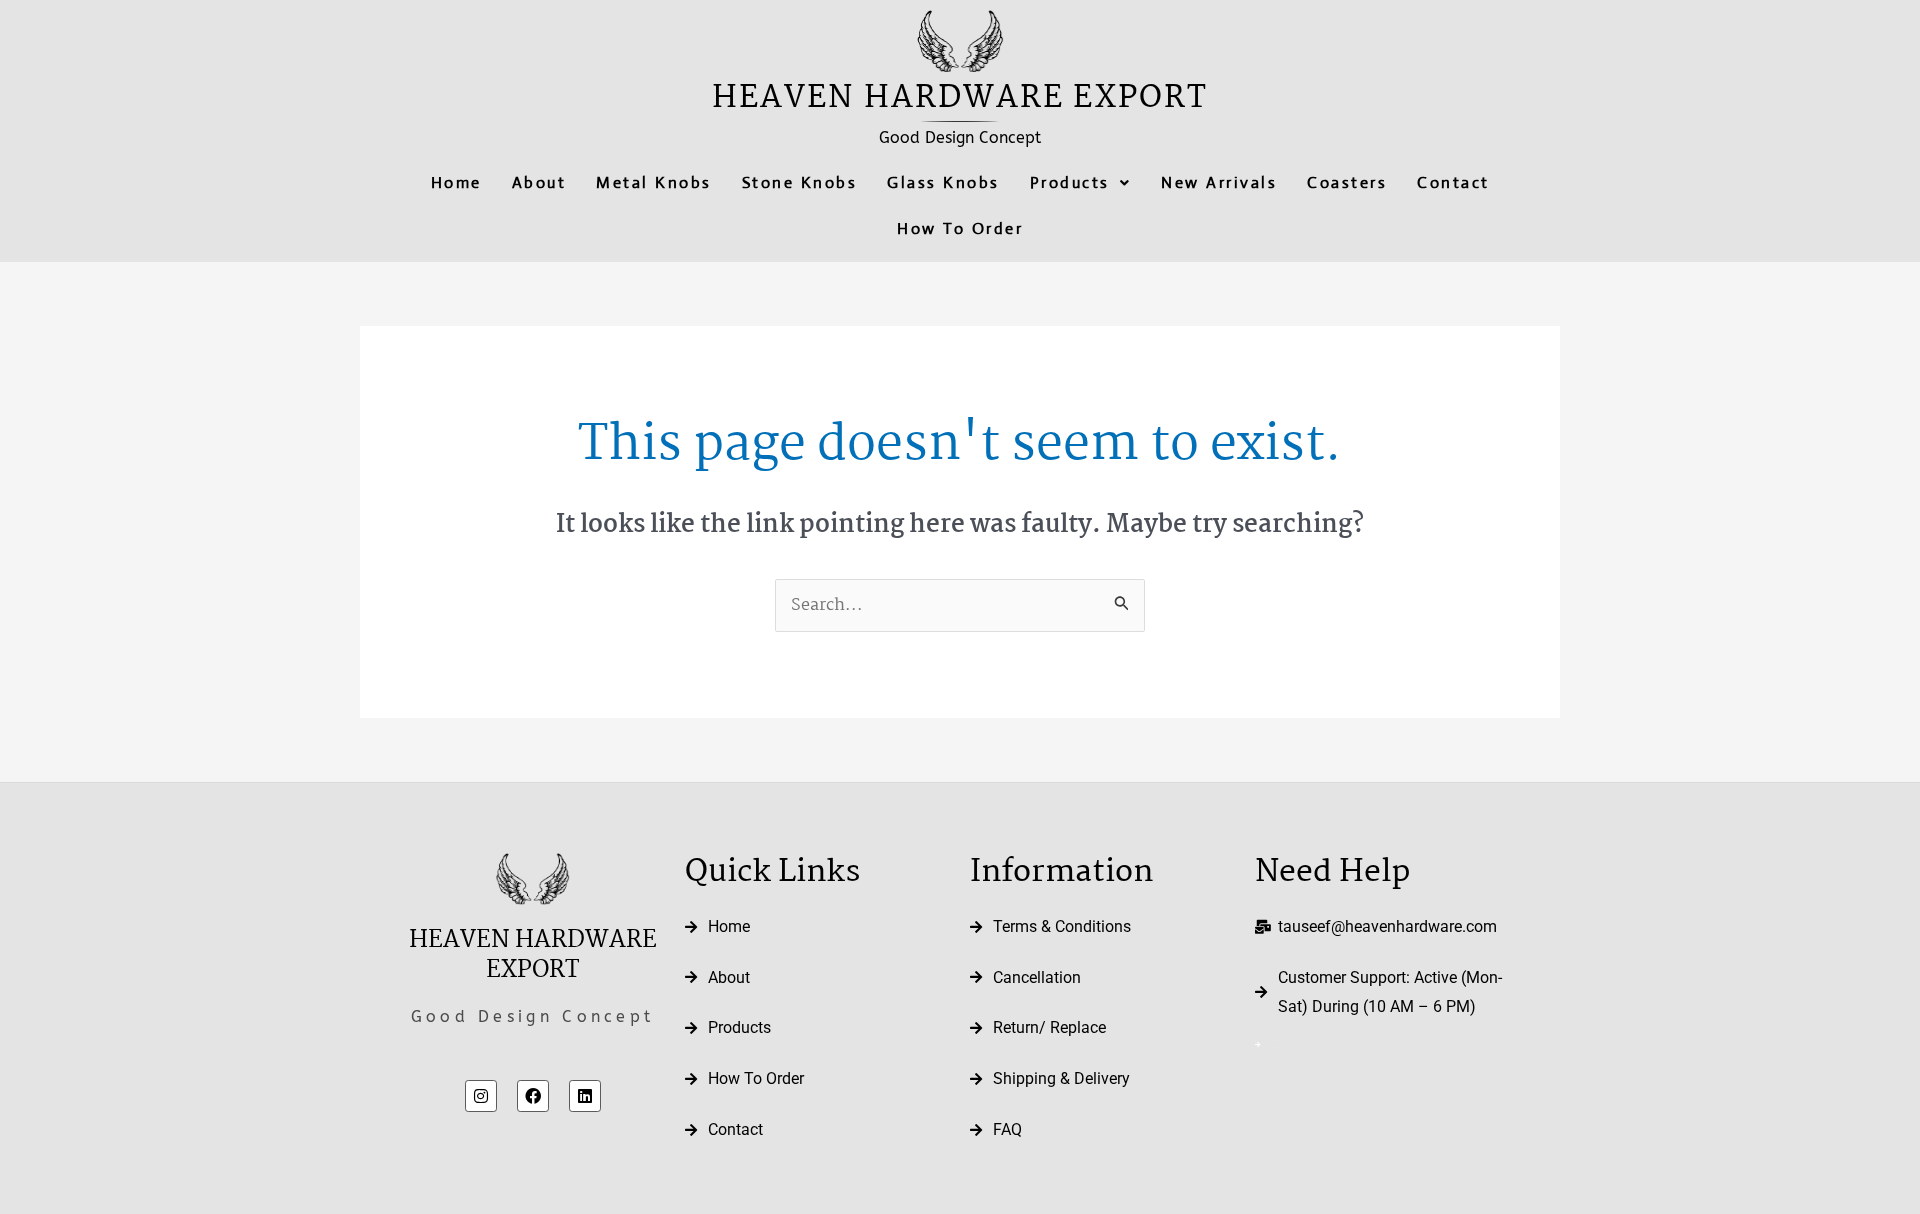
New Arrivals (1219, 182)
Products (1070, 182)
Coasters (1347, 182)
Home (456, 182)
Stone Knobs (800, 182)
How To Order (960, 228)
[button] (1081, 183)
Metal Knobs (654, 182)
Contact (1453, 182)
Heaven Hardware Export (960, 98)
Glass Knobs (943, 182)
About (539, 182)
